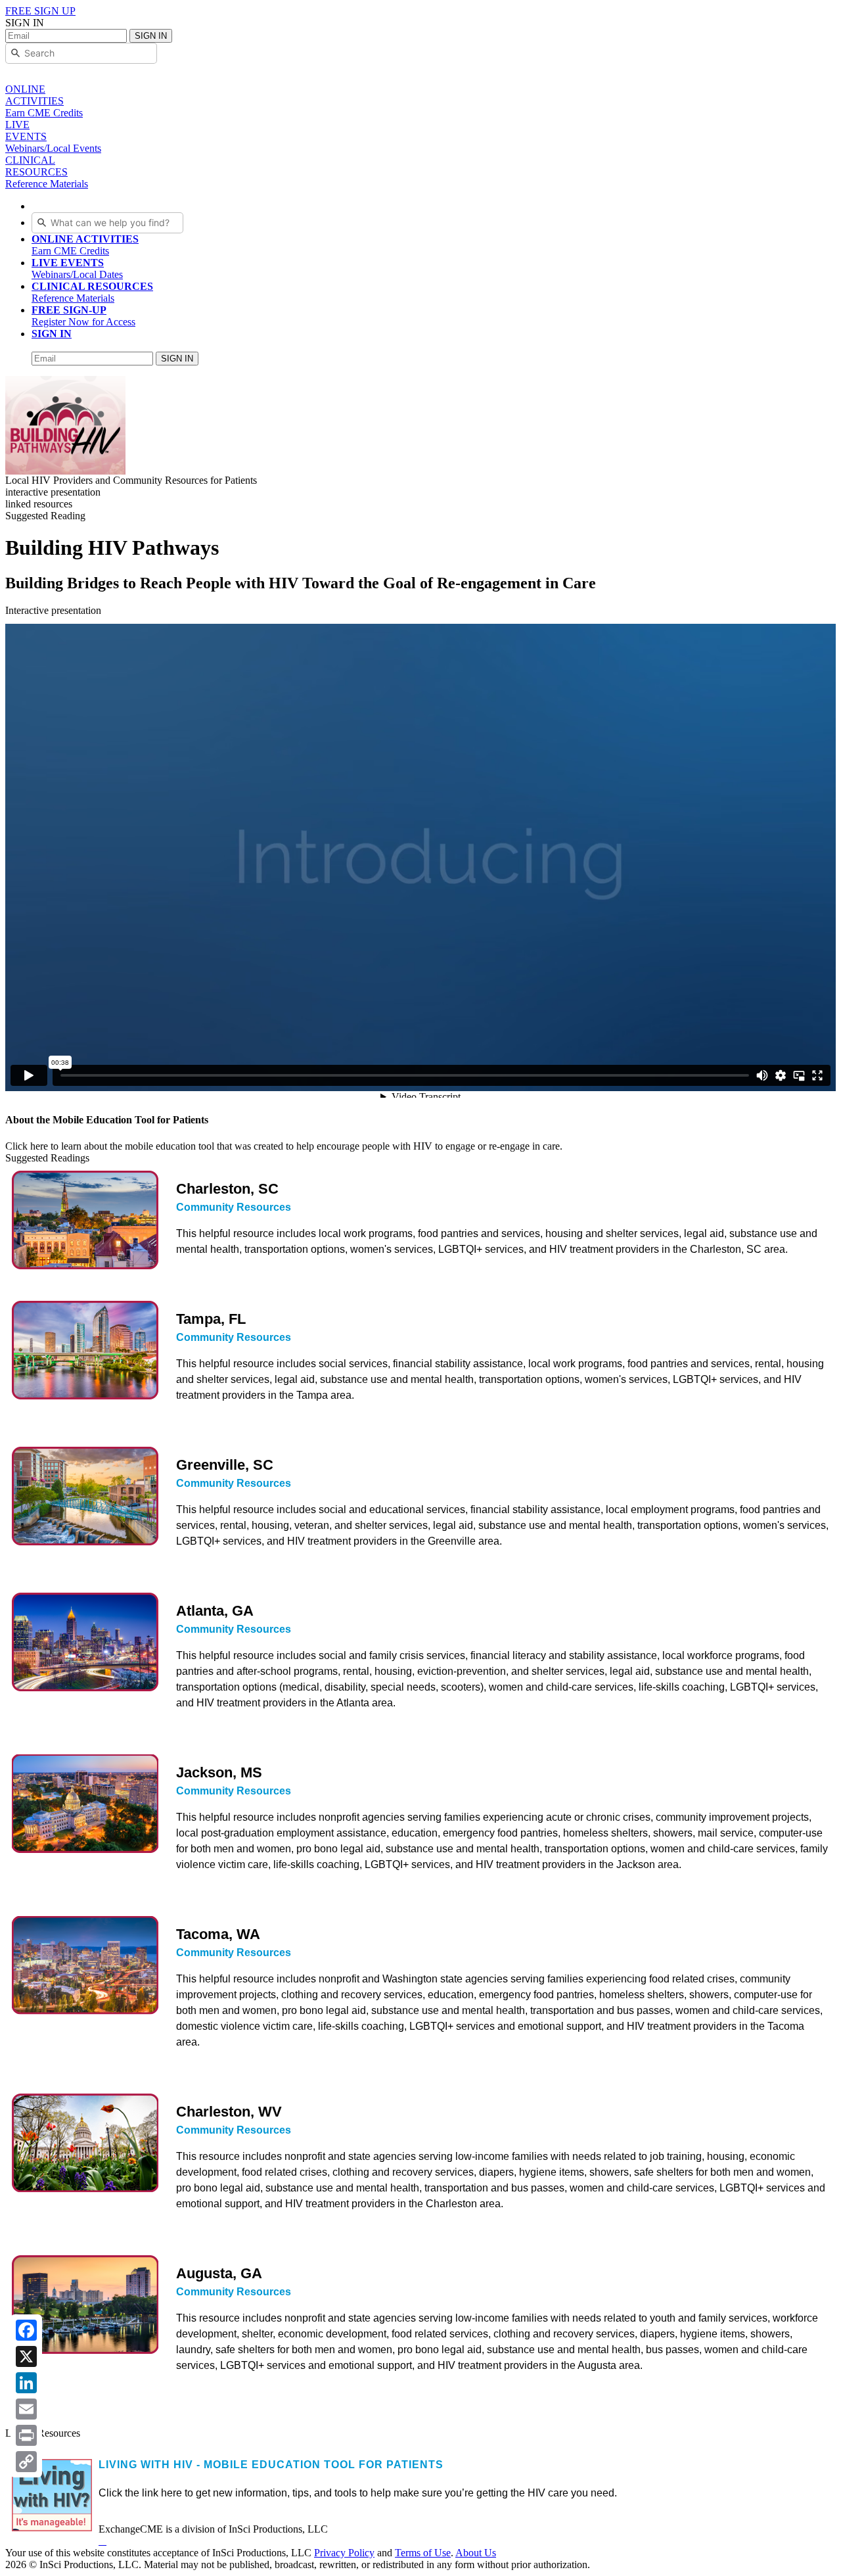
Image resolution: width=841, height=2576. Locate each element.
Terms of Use (423, 2553)
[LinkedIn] (26, 2383)
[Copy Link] (26, 2462)
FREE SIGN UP (40, 11)
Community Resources (234, 1207)
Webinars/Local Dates (77, 269)
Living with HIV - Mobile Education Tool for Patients (271, 2465)
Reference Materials (92, 292)
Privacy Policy (344, 2553)
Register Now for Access (83, 316)
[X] (26, 2356)
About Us (476, 2553)
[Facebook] (26, 2330)
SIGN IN (151, 36)
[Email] (26, 2409)
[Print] (26, 2435)
